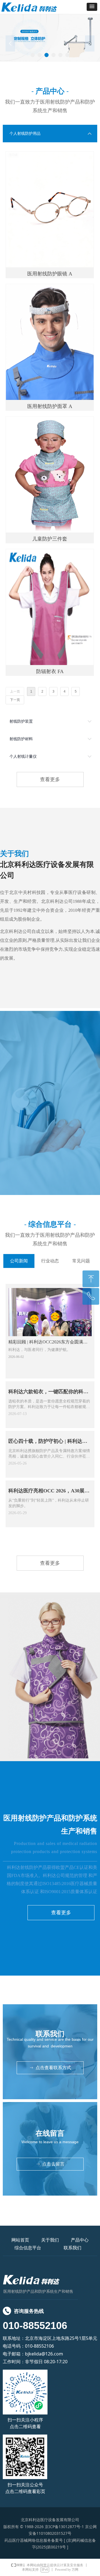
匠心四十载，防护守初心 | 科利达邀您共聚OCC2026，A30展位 (48, 1443)
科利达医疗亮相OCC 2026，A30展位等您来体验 (49, 1492)
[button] (92, 7)
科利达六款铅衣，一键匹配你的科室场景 (48, 1393)
